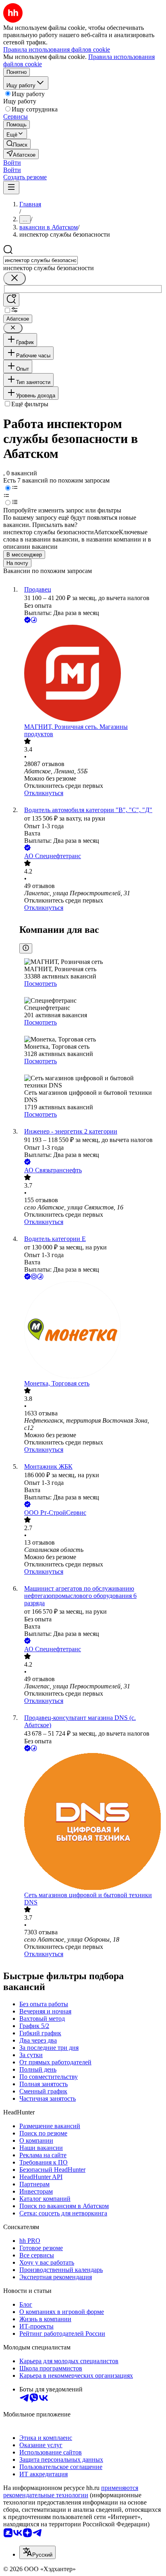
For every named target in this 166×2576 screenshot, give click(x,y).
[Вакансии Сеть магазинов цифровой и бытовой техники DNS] (91, 1822)
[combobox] (40, 260)
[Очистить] (15, 278)
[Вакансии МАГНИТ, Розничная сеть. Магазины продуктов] (91, 674)
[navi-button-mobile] (11, 188)
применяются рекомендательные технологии (71, 2491)
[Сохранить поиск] (11, 300)
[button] (12, 163)
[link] (17, 144)
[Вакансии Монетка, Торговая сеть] (91, 1331)
